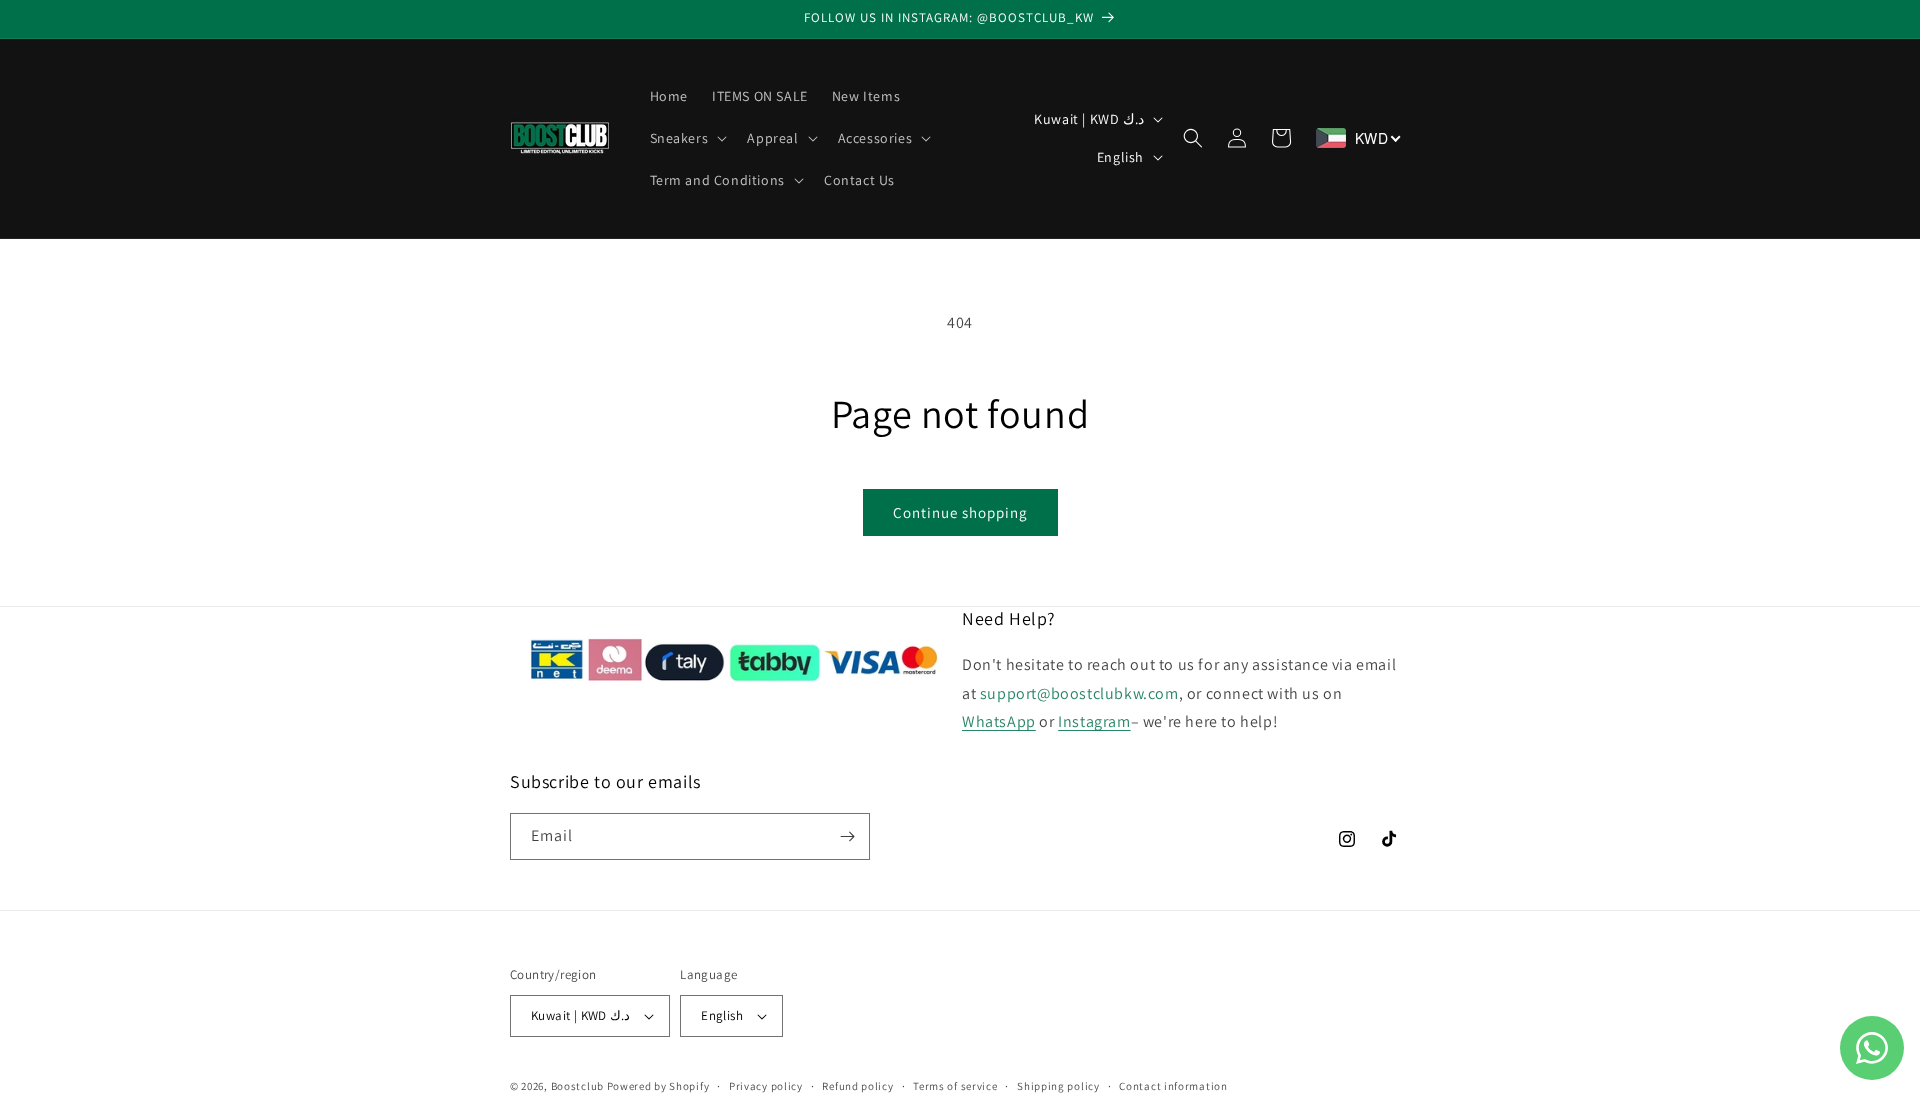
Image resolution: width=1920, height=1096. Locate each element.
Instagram (1094, 721)
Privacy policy (766, 1086)
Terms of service (955, 1086)
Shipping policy (1058, 1086)
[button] (687, 138)
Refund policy (857, 1086)
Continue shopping (960, 512)
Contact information (1173, 1086)
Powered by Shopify (658, 1086)
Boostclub (577, 1086)
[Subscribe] (847, 836)
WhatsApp (999, 721)
